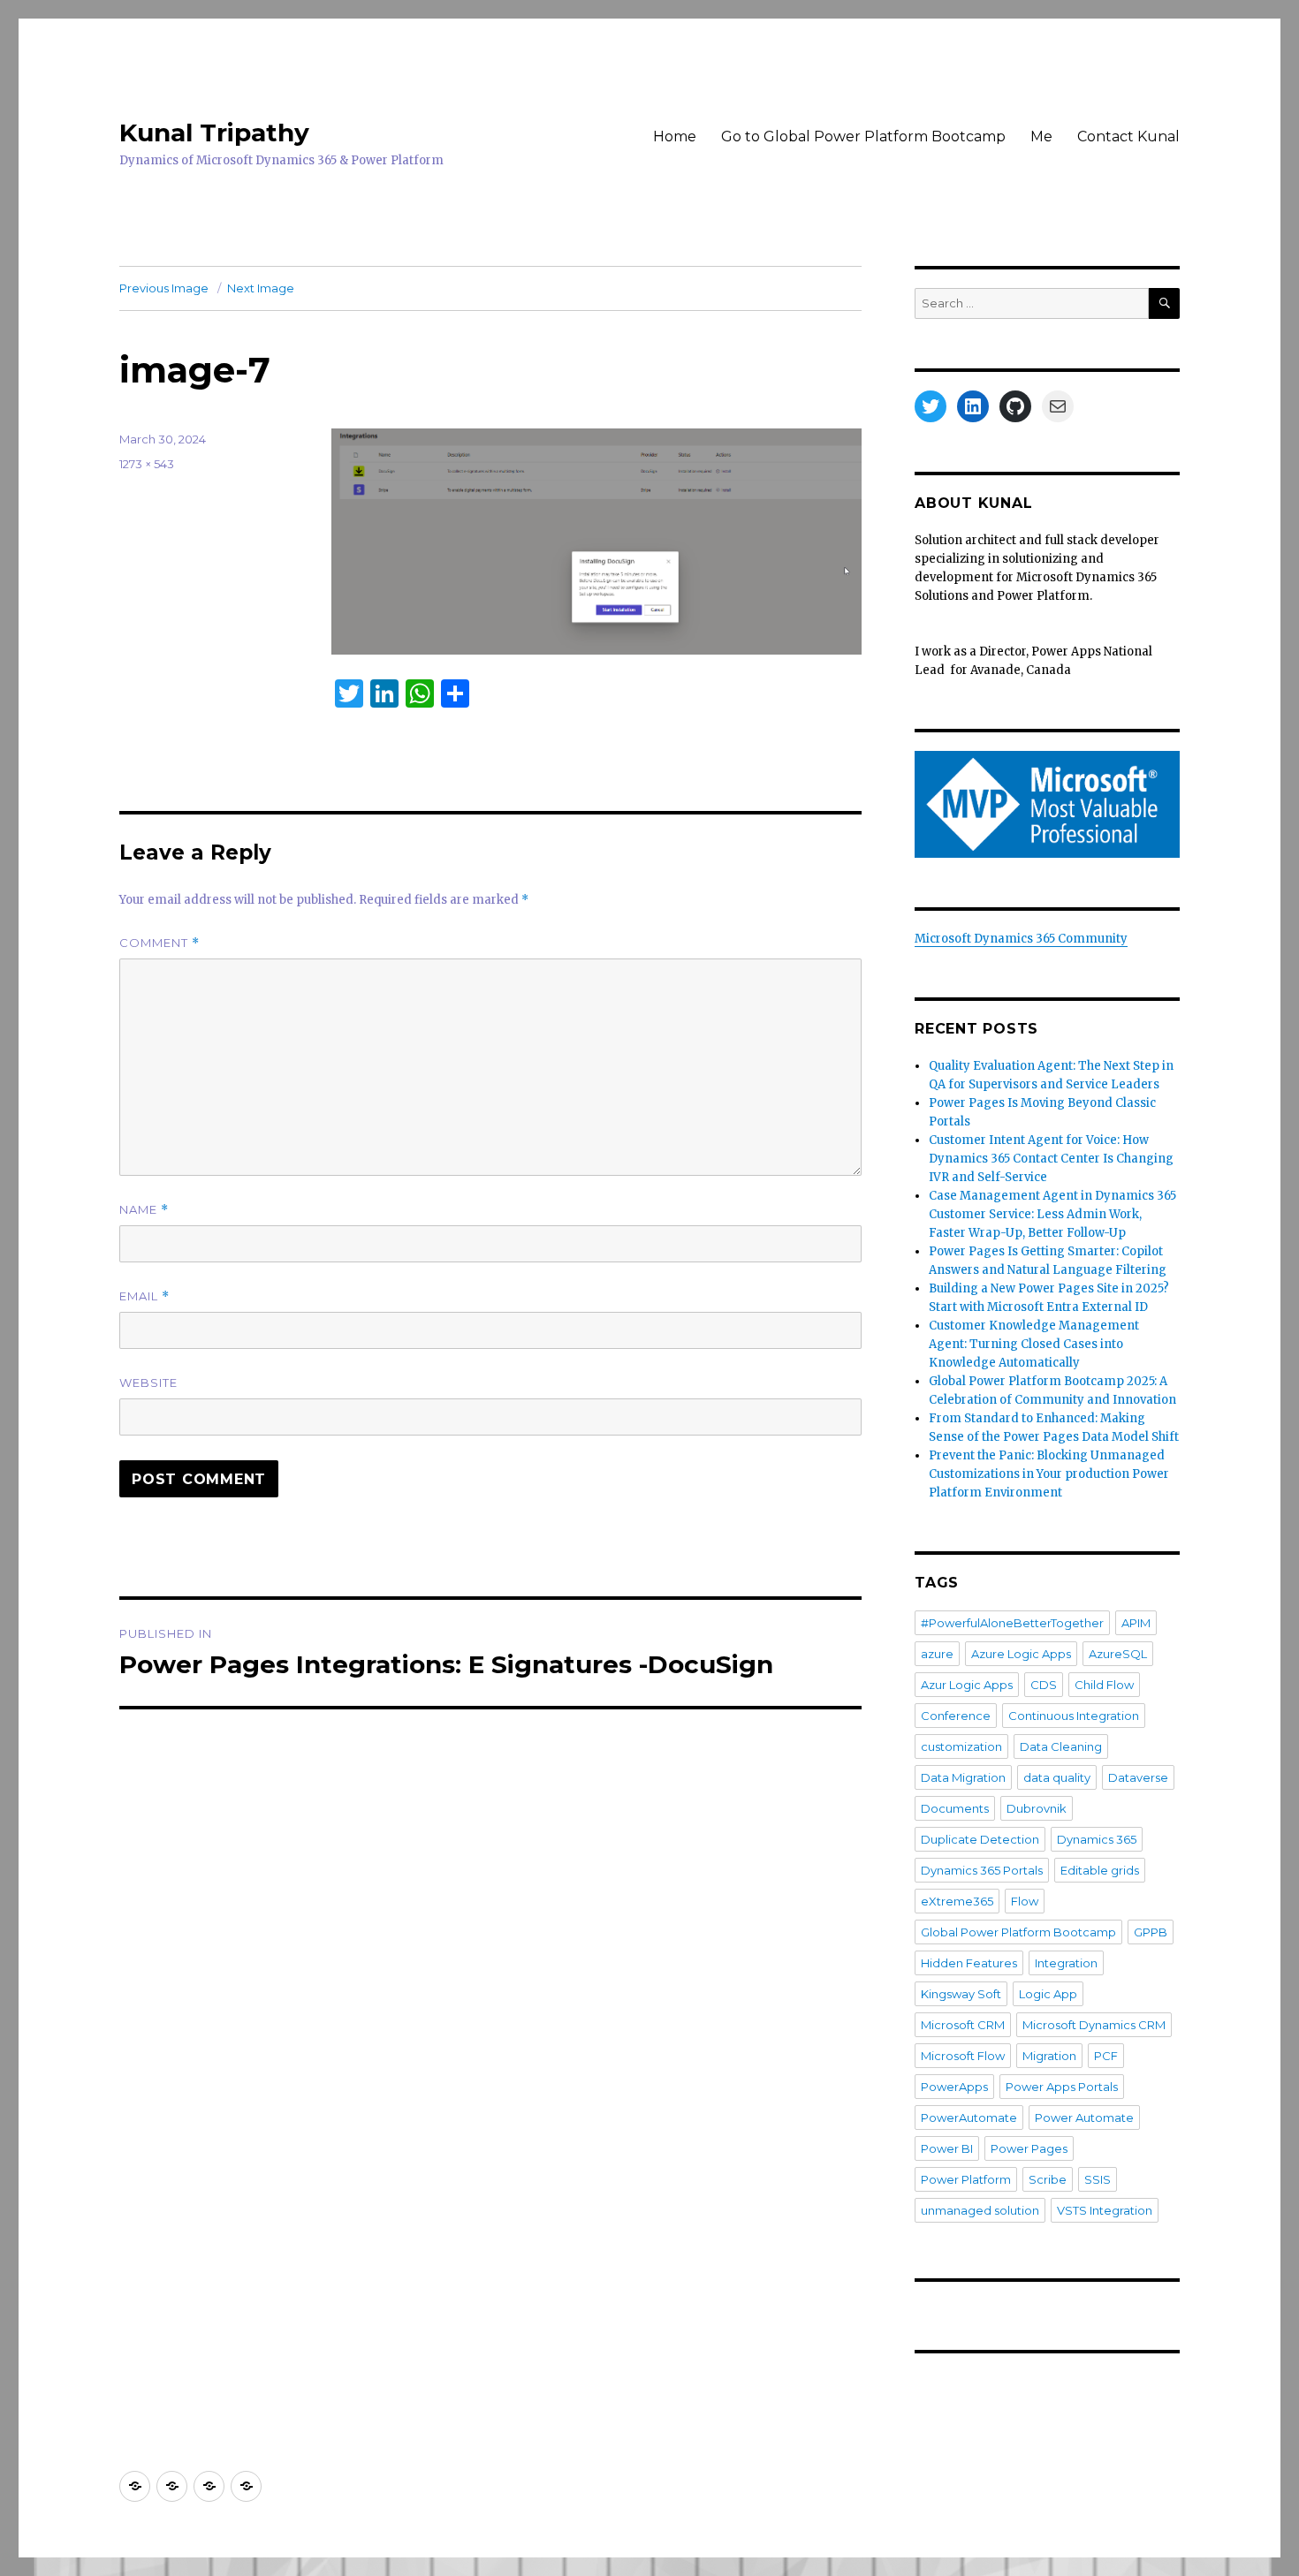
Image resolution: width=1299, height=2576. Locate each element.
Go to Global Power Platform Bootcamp (863, 136)
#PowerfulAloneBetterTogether (1012, 1623)
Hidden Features (969, 1963)
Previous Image (164, 288)
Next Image (261, 288)
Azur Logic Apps (967, 1685)
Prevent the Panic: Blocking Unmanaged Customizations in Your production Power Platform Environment (1049, 1474)
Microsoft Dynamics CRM (1094, 2025)
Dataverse (1138, 1777)
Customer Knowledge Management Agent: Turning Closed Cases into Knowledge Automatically (1034, 1344)
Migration (1049, 2056)
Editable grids (1100, 1870)
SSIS (1098, 2179)
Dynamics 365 (1097, 1839)
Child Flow (1104, 1685)
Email (144, 1296)
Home (675, 136)
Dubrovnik (1037, 1808)
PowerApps (954, 2087)
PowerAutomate (969, 2118)
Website (148, 1383)
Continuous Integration (1074, 1716)
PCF (1106, 2056)
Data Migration (963, 1777)
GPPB (1151, 1932)
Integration (1066, 1963)
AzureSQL (1118, 1654)
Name (144, 1210)
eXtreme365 (957, 1901)
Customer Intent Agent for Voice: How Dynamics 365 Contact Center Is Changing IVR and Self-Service (1051, 1159)
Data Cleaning (1061, 1746)
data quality (1057, 1777)
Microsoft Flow (963, 2056)
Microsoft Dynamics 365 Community (1021, 939)
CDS (1044, 1685)
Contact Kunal (1128, 136)
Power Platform (966, 2179)
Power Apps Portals (1062, 2087)
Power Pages (1029, 2148)
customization (961, 1746)
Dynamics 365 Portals (982, 1870)
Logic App (1048, 1994)
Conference (956, 1716)
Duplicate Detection (980, 1839)
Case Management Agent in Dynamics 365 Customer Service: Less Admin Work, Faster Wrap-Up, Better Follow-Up (1052, 1214)
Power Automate (1084, 2118)
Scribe (1048, 2179)
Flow (1025, 1901)
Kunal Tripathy (214, 133)
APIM (1136, 1623)
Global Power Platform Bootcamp (1018, 1932)
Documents (955, 1808)
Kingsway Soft (961, 1994)
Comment (160, 943)
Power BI (947, 2148)
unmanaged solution (980, 2210)
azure (937, 1654)
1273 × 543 (147, 464)
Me (1041, 136)
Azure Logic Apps (1021, 1654)
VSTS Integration (1105, 2210)
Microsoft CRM (963, 2025)
